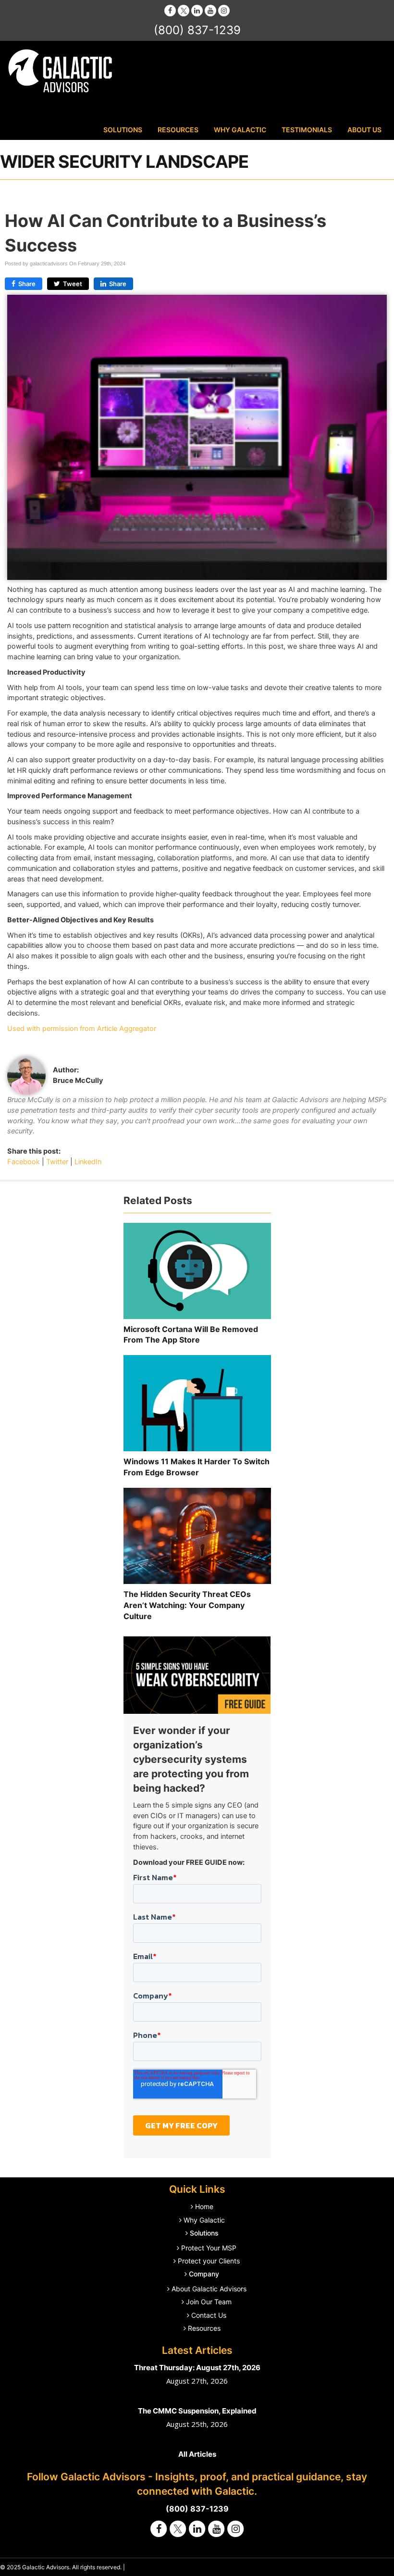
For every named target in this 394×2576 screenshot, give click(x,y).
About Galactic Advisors (209, 2289)
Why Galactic (240, 130)
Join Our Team (209, 2302)
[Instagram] (224, 10)
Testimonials (307, 130)
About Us (364, 130)
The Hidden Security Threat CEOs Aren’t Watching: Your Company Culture (187, 1605)
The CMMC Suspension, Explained (197, 2411)
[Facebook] (170, 10)
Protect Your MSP (209, 2248)
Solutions (123, 130)
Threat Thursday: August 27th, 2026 (197, 2368)
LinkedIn (88, 1162)
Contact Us (209, 2315)
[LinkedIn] (197, 10)
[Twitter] (184, 10)
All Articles (197, 2454)
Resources (178, 130)
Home (204, 2206)
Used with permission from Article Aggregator (82, 1029)
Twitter (57, 1162)
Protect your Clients (209, 2261)
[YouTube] (210, 10)
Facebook (24, 1162)
